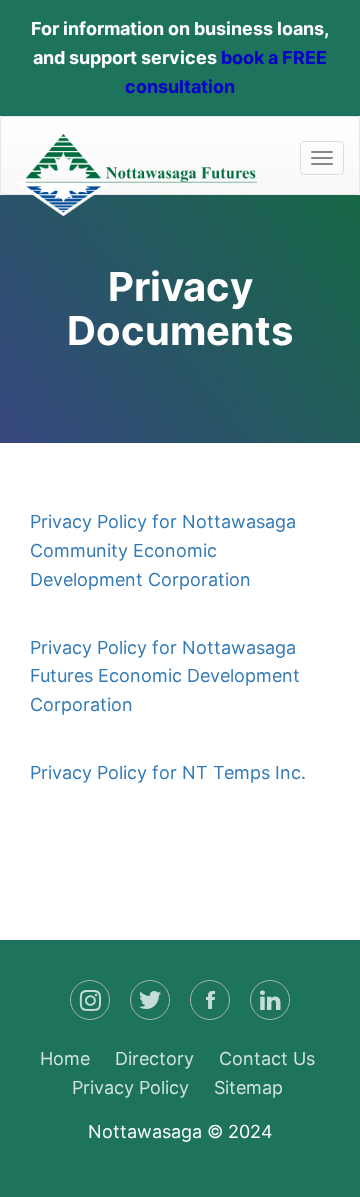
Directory (154, 1058)
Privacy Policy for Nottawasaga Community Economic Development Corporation (163, 550)
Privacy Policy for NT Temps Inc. (168, 772)
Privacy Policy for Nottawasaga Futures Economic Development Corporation (165, 676)
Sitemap (248, 1087)
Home (65, 1058)
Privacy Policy (130, 1087)
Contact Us (267, 1058)
